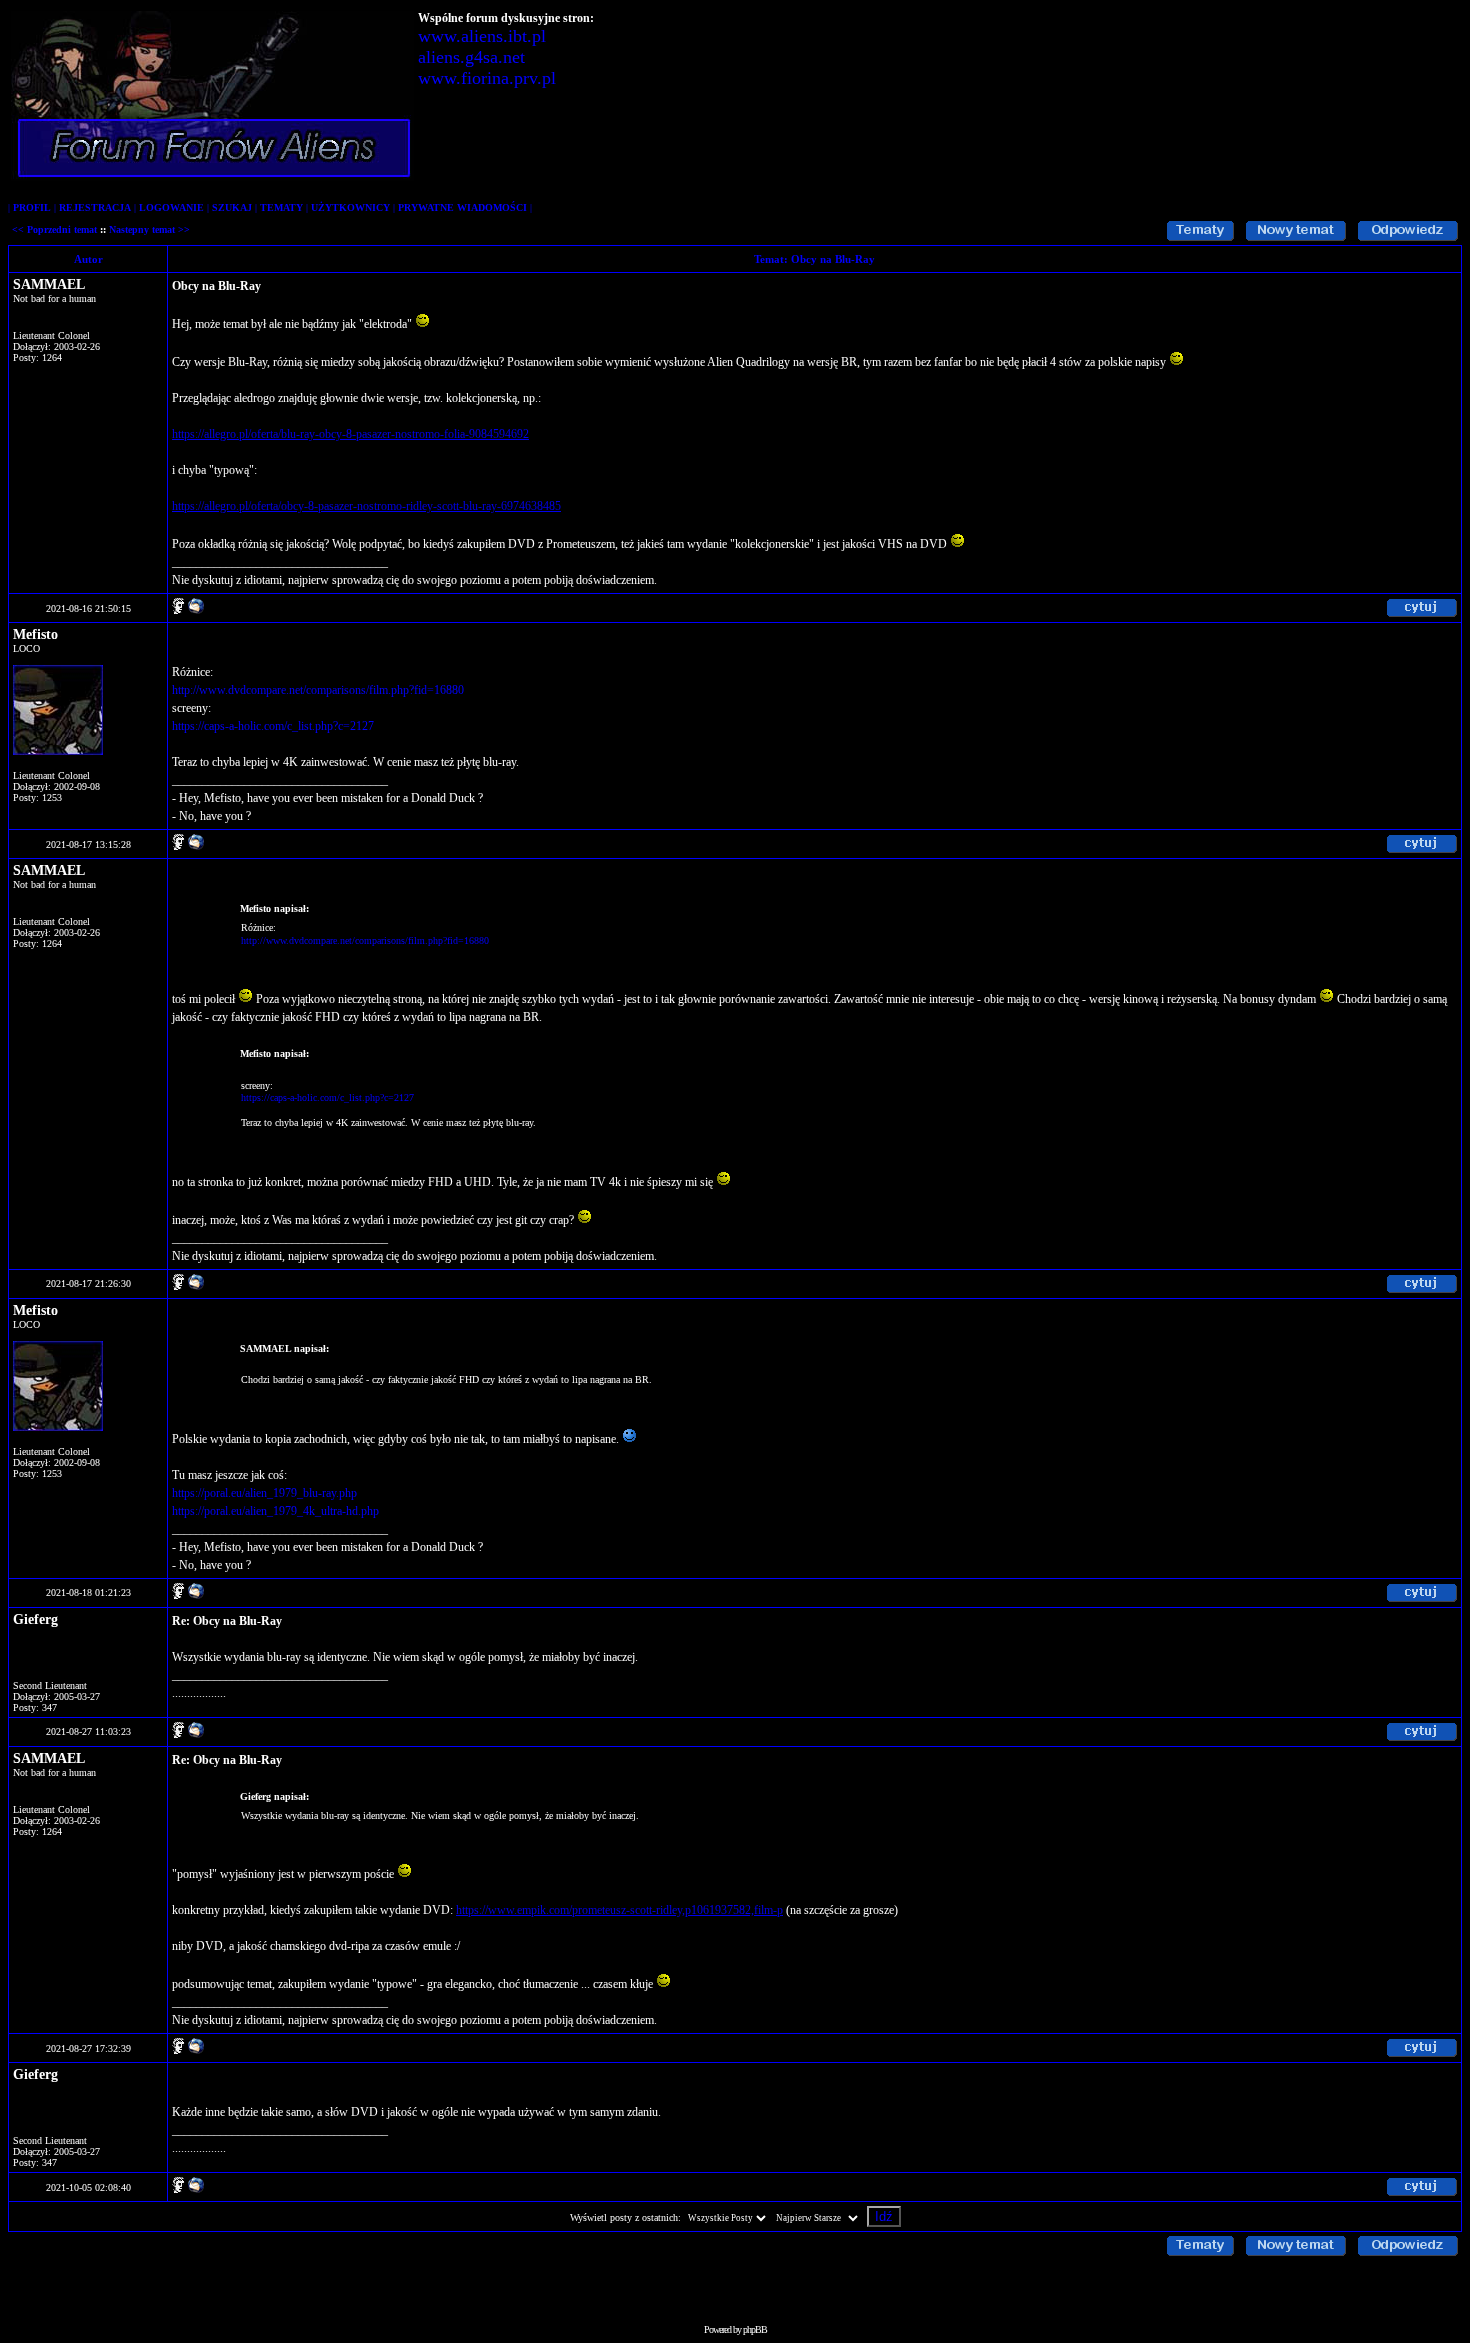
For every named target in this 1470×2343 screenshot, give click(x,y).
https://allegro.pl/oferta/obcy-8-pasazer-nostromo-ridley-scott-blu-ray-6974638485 (366, 506)
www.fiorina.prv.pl (487, 78)
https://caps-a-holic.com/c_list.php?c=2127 (273, 726)
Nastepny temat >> (149, 229)
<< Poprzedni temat (54, 229)
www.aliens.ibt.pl (482, 36)
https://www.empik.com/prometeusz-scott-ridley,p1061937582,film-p (619, 1910)
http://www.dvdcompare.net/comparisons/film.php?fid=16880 (318, 690)
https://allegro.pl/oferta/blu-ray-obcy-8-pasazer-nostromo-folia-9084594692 (350, 434)
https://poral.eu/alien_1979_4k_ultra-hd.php (275, 1511)
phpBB (755, 2329)
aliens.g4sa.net (471, 57)
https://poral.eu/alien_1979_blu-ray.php (264, 1493)
